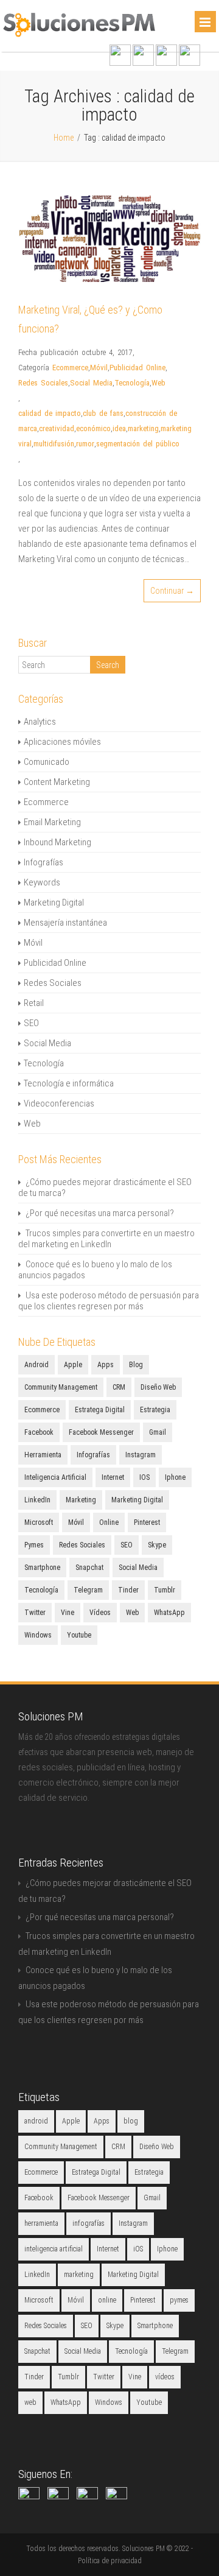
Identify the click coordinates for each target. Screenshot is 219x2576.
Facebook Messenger (101, 1432)
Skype (157, 1545)
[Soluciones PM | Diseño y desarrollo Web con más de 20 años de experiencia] (79, 34)
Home (64, 138)
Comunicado (47, 762)
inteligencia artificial (55, 1477)
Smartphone (42, 1568)
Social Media (91, 383)
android (36, 1365)
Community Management (61, 1387)
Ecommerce (70, 368)
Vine (68, 1613)
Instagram (141, 1455)
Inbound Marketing (57, 842)
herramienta (43, 1455)
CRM (119, 1387)
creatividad (57, 428)
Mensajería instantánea (65, 923)
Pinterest (147, 1522)
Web (158, 383)
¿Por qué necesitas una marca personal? (100, 1213)
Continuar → (172, 591)
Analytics (40, 722)
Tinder (128, 1590)
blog (136, 1365)
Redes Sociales (43, 383)
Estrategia (155, 1410)
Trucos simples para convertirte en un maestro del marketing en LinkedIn (106, 1239)
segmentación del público (138, 444)
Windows (38, 1635)
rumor (85, 444)
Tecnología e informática (69, 1083)
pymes (34, 1545)
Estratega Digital (100, 1410)
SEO (31, 1023)
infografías (93, 1455)
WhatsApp (169, 1613)
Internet (113, 1477)
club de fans (103, 413)
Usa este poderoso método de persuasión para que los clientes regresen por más (109, 1301)
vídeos (100, 1613)
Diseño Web (158, 1387)
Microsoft (39, 1522)
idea (119, 428)
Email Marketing (52, 822)
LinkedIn (37, 1500)
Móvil (99, 368)
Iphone (175, 1477)
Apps (106, 1365)
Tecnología (132, 383)
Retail (34, 1003)
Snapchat (89, 1568)
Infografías (43, 862)
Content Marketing (57, 782)
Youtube (79, 1635)
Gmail (158, 1432)
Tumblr (165, 1590)
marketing (143, 428)
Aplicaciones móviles (62, 742)
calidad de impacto (50, 413)
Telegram (88, 1590)
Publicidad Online (137, 368)
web (132, 1613)
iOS (144, 1477)
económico (93, 428)
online (109, 1522)
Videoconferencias (59, 1103)
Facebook (39, 1432)
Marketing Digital (54, 903)
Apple (73, 1365)
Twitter (35, 1613)
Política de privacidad (110, 2561)
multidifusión (54, 444)
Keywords (42, 882)
